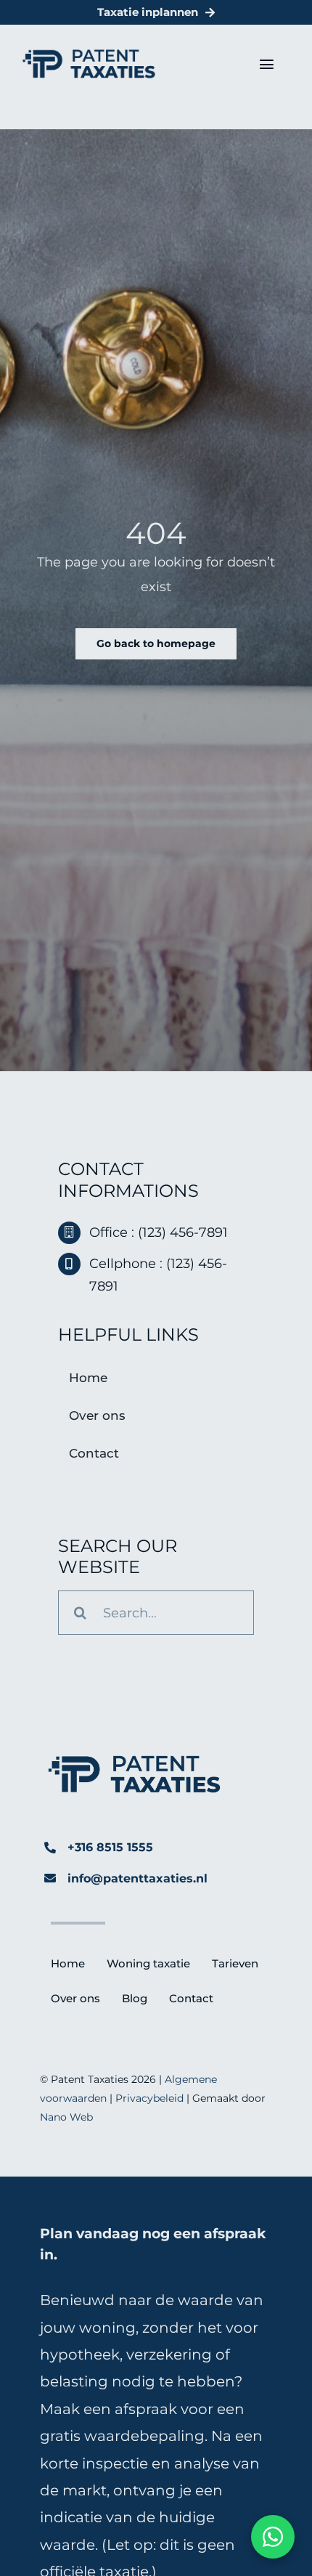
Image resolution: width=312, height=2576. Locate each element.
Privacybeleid (149, 2098)
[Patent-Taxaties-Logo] (89, 55)
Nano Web (66, 2117)
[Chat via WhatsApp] (273, 2537)
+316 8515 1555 (110, 1847)
